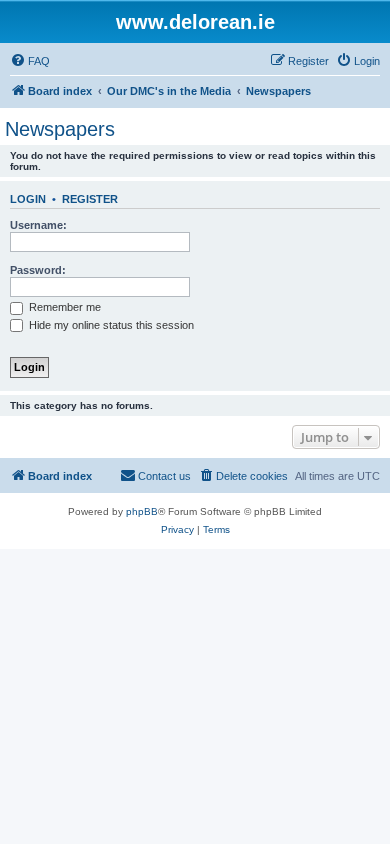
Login (28, 199)
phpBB (142, 511)
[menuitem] (30, 61)
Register (90, 199)
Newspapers (60, 129)
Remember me (63, 307)
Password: (38, 270)
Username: (38, 225)
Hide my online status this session (110, 325)
